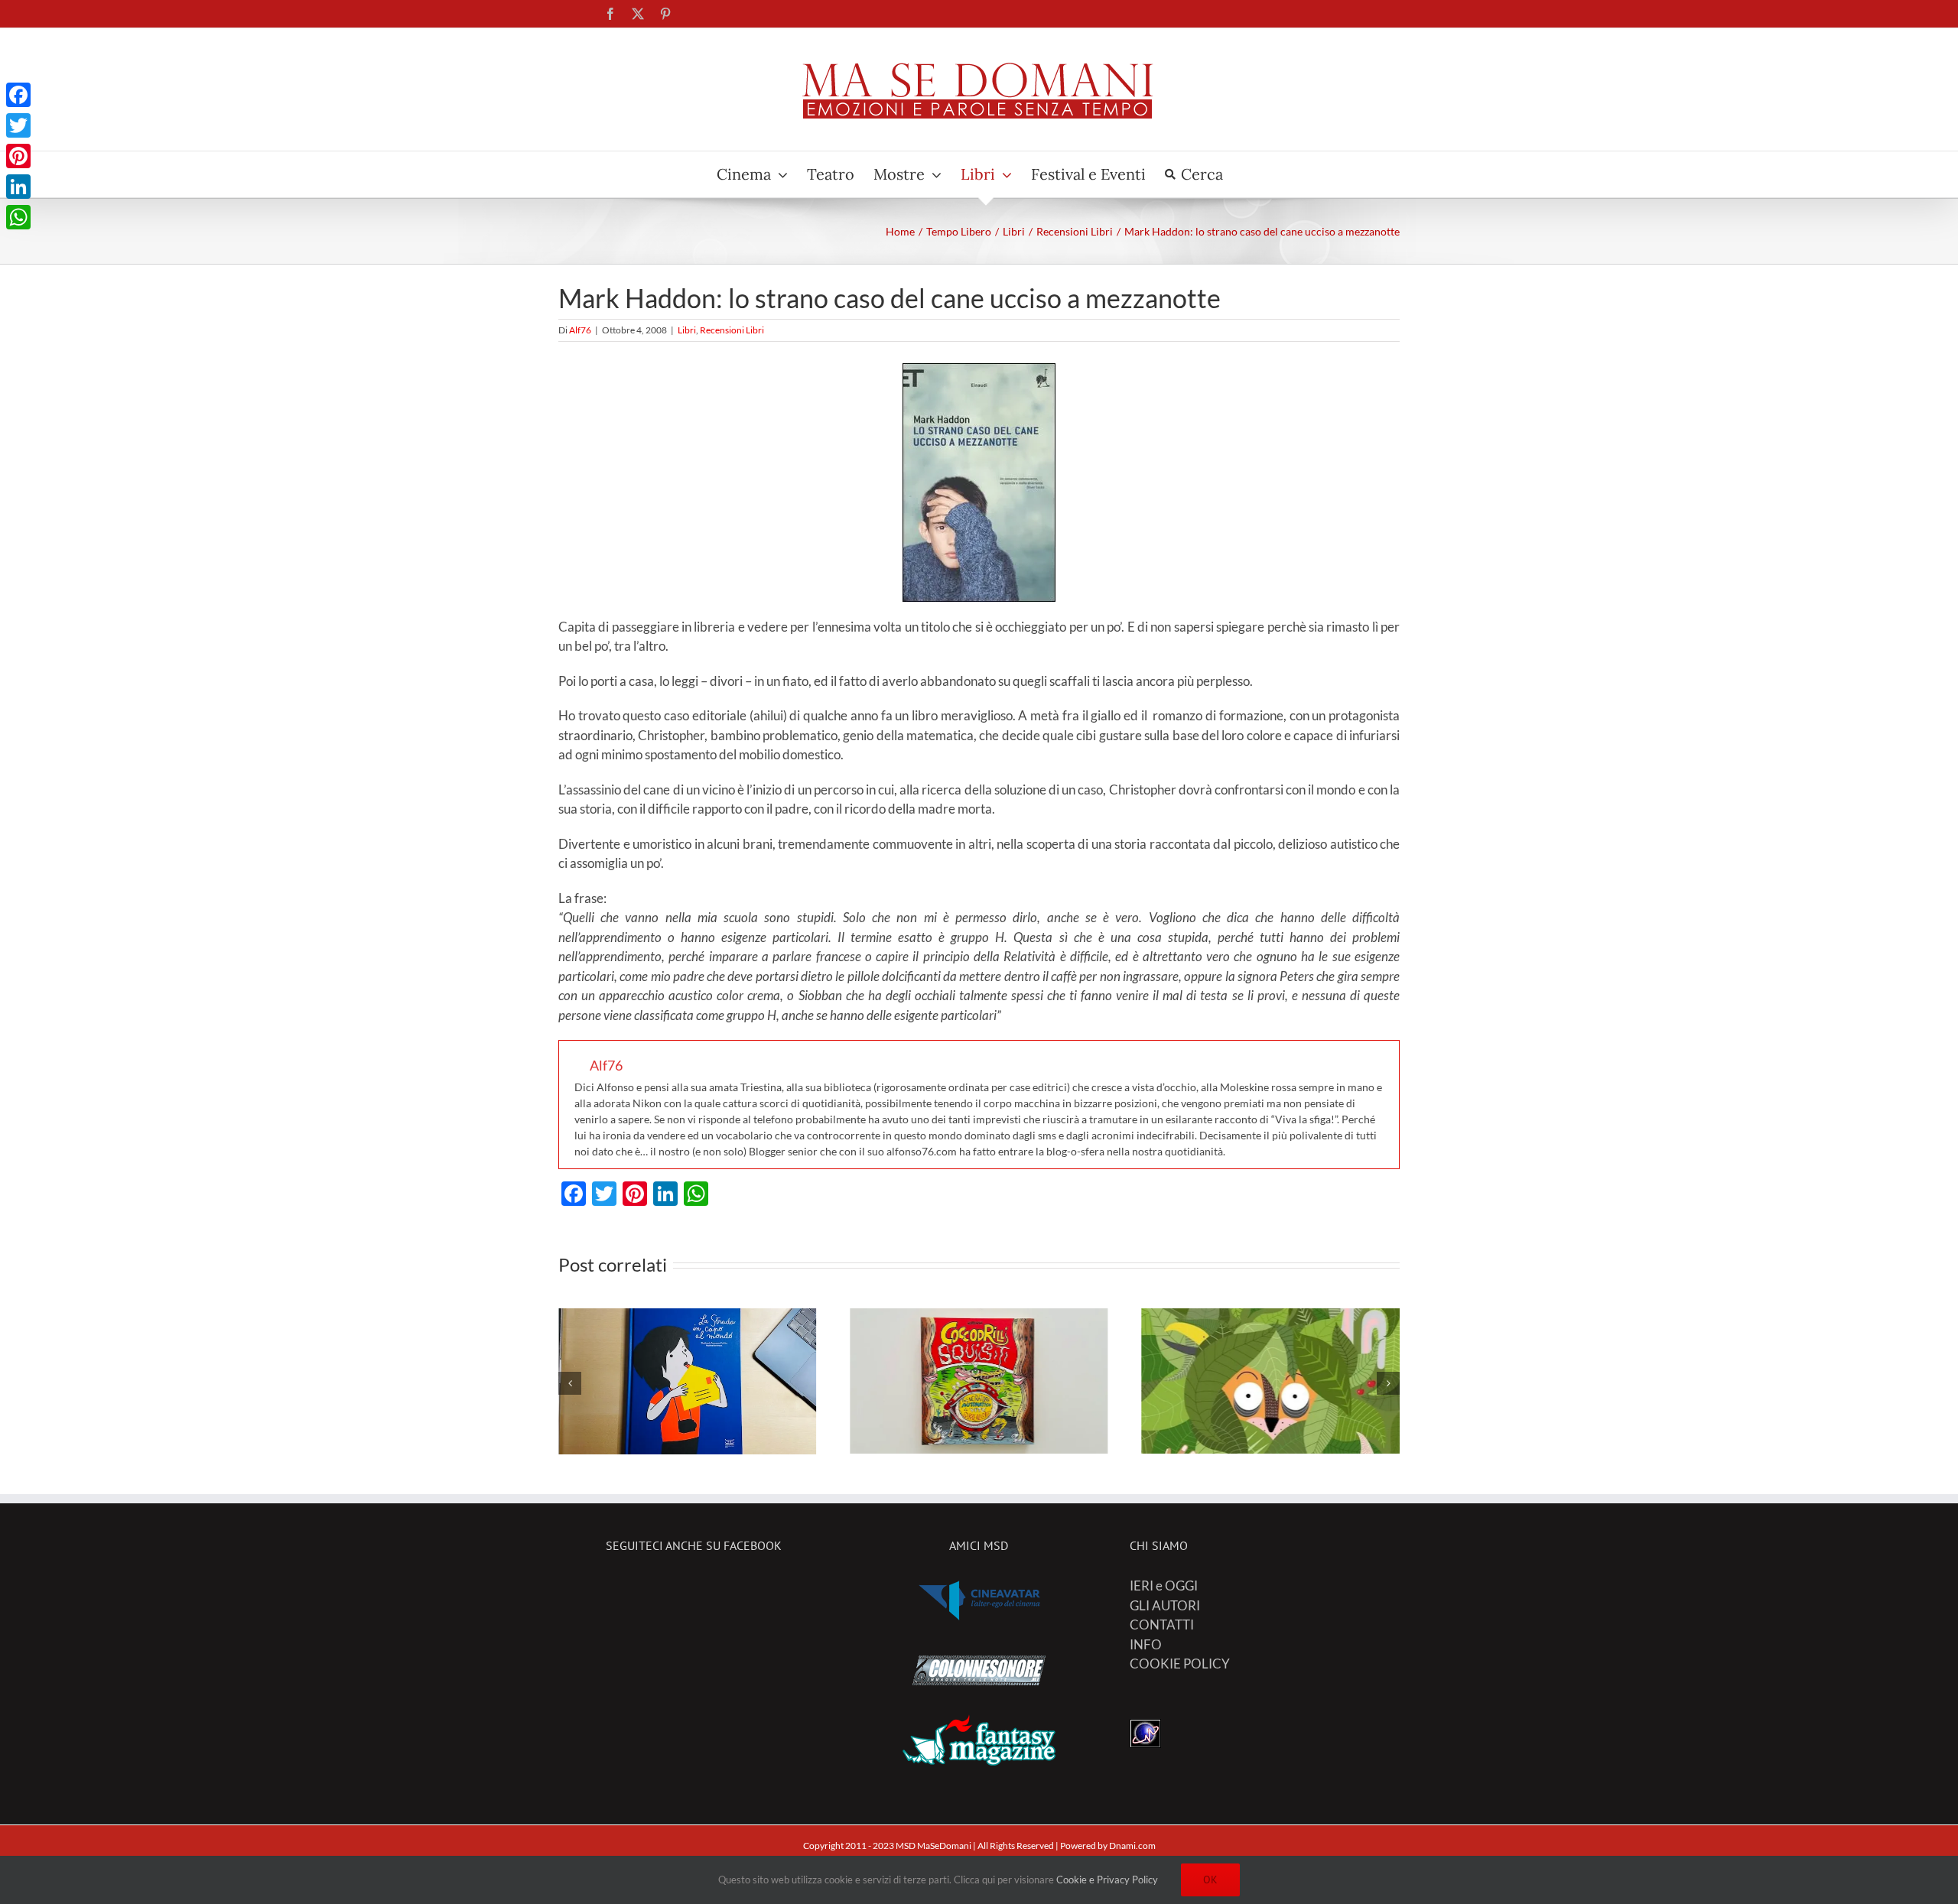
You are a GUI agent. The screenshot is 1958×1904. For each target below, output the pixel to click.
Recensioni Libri (732, 330)
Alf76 (580, 330)
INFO (1146, 1644)
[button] (570, 1383)
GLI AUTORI (1165, 1605)
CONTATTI (1162, 1625)
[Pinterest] (18, 156)
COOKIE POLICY (1180, 1664)
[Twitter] (18, 125)
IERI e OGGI (1164, 1586)
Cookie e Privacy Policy (1107, 1880)
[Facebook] (18, 95)
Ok (1210, 1880)
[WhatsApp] (18, 217)
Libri (687, 330)
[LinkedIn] (18, 187)
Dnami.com (1132, 1846)
